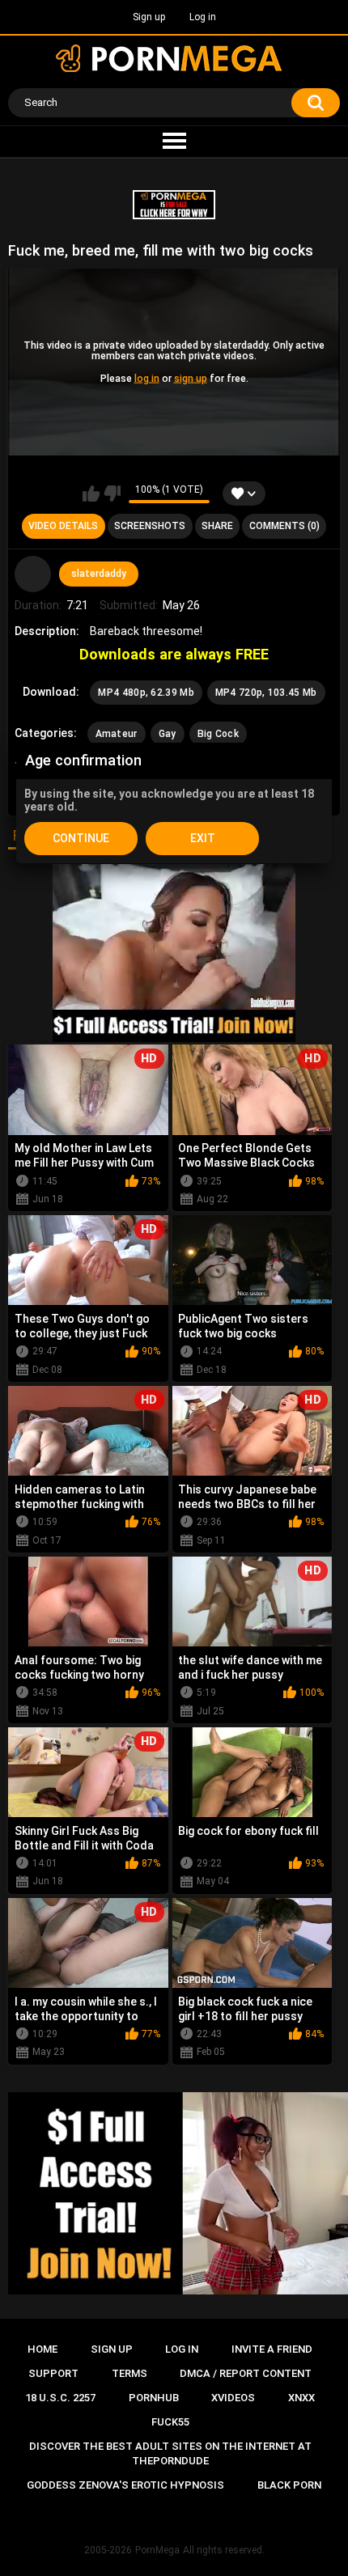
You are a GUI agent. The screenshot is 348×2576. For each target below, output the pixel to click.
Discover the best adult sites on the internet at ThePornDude (170, 2453)
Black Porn (289, 2485)
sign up (191, 378)
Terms (129, 2373)
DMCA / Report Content (246, 2373)
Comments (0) (284, 526)
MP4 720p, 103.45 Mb (266, 693)
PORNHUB (154, 2398)
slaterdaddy (99, 574)
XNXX (301, 2398)
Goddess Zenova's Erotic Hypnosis (125, 2485)
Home (42, 2349)
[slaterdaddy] (33, 574)
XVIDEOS (233, 2398)
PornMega (157, 2550)
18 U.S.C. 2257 (60, 2398)
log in (147, 378)
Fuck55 (170, 2422)
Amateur (117, 734)
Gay (168, 734)
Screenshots (150, 526)
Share (217, 526)
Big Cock (218, 734)
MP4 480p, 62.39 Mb (146, 693)
